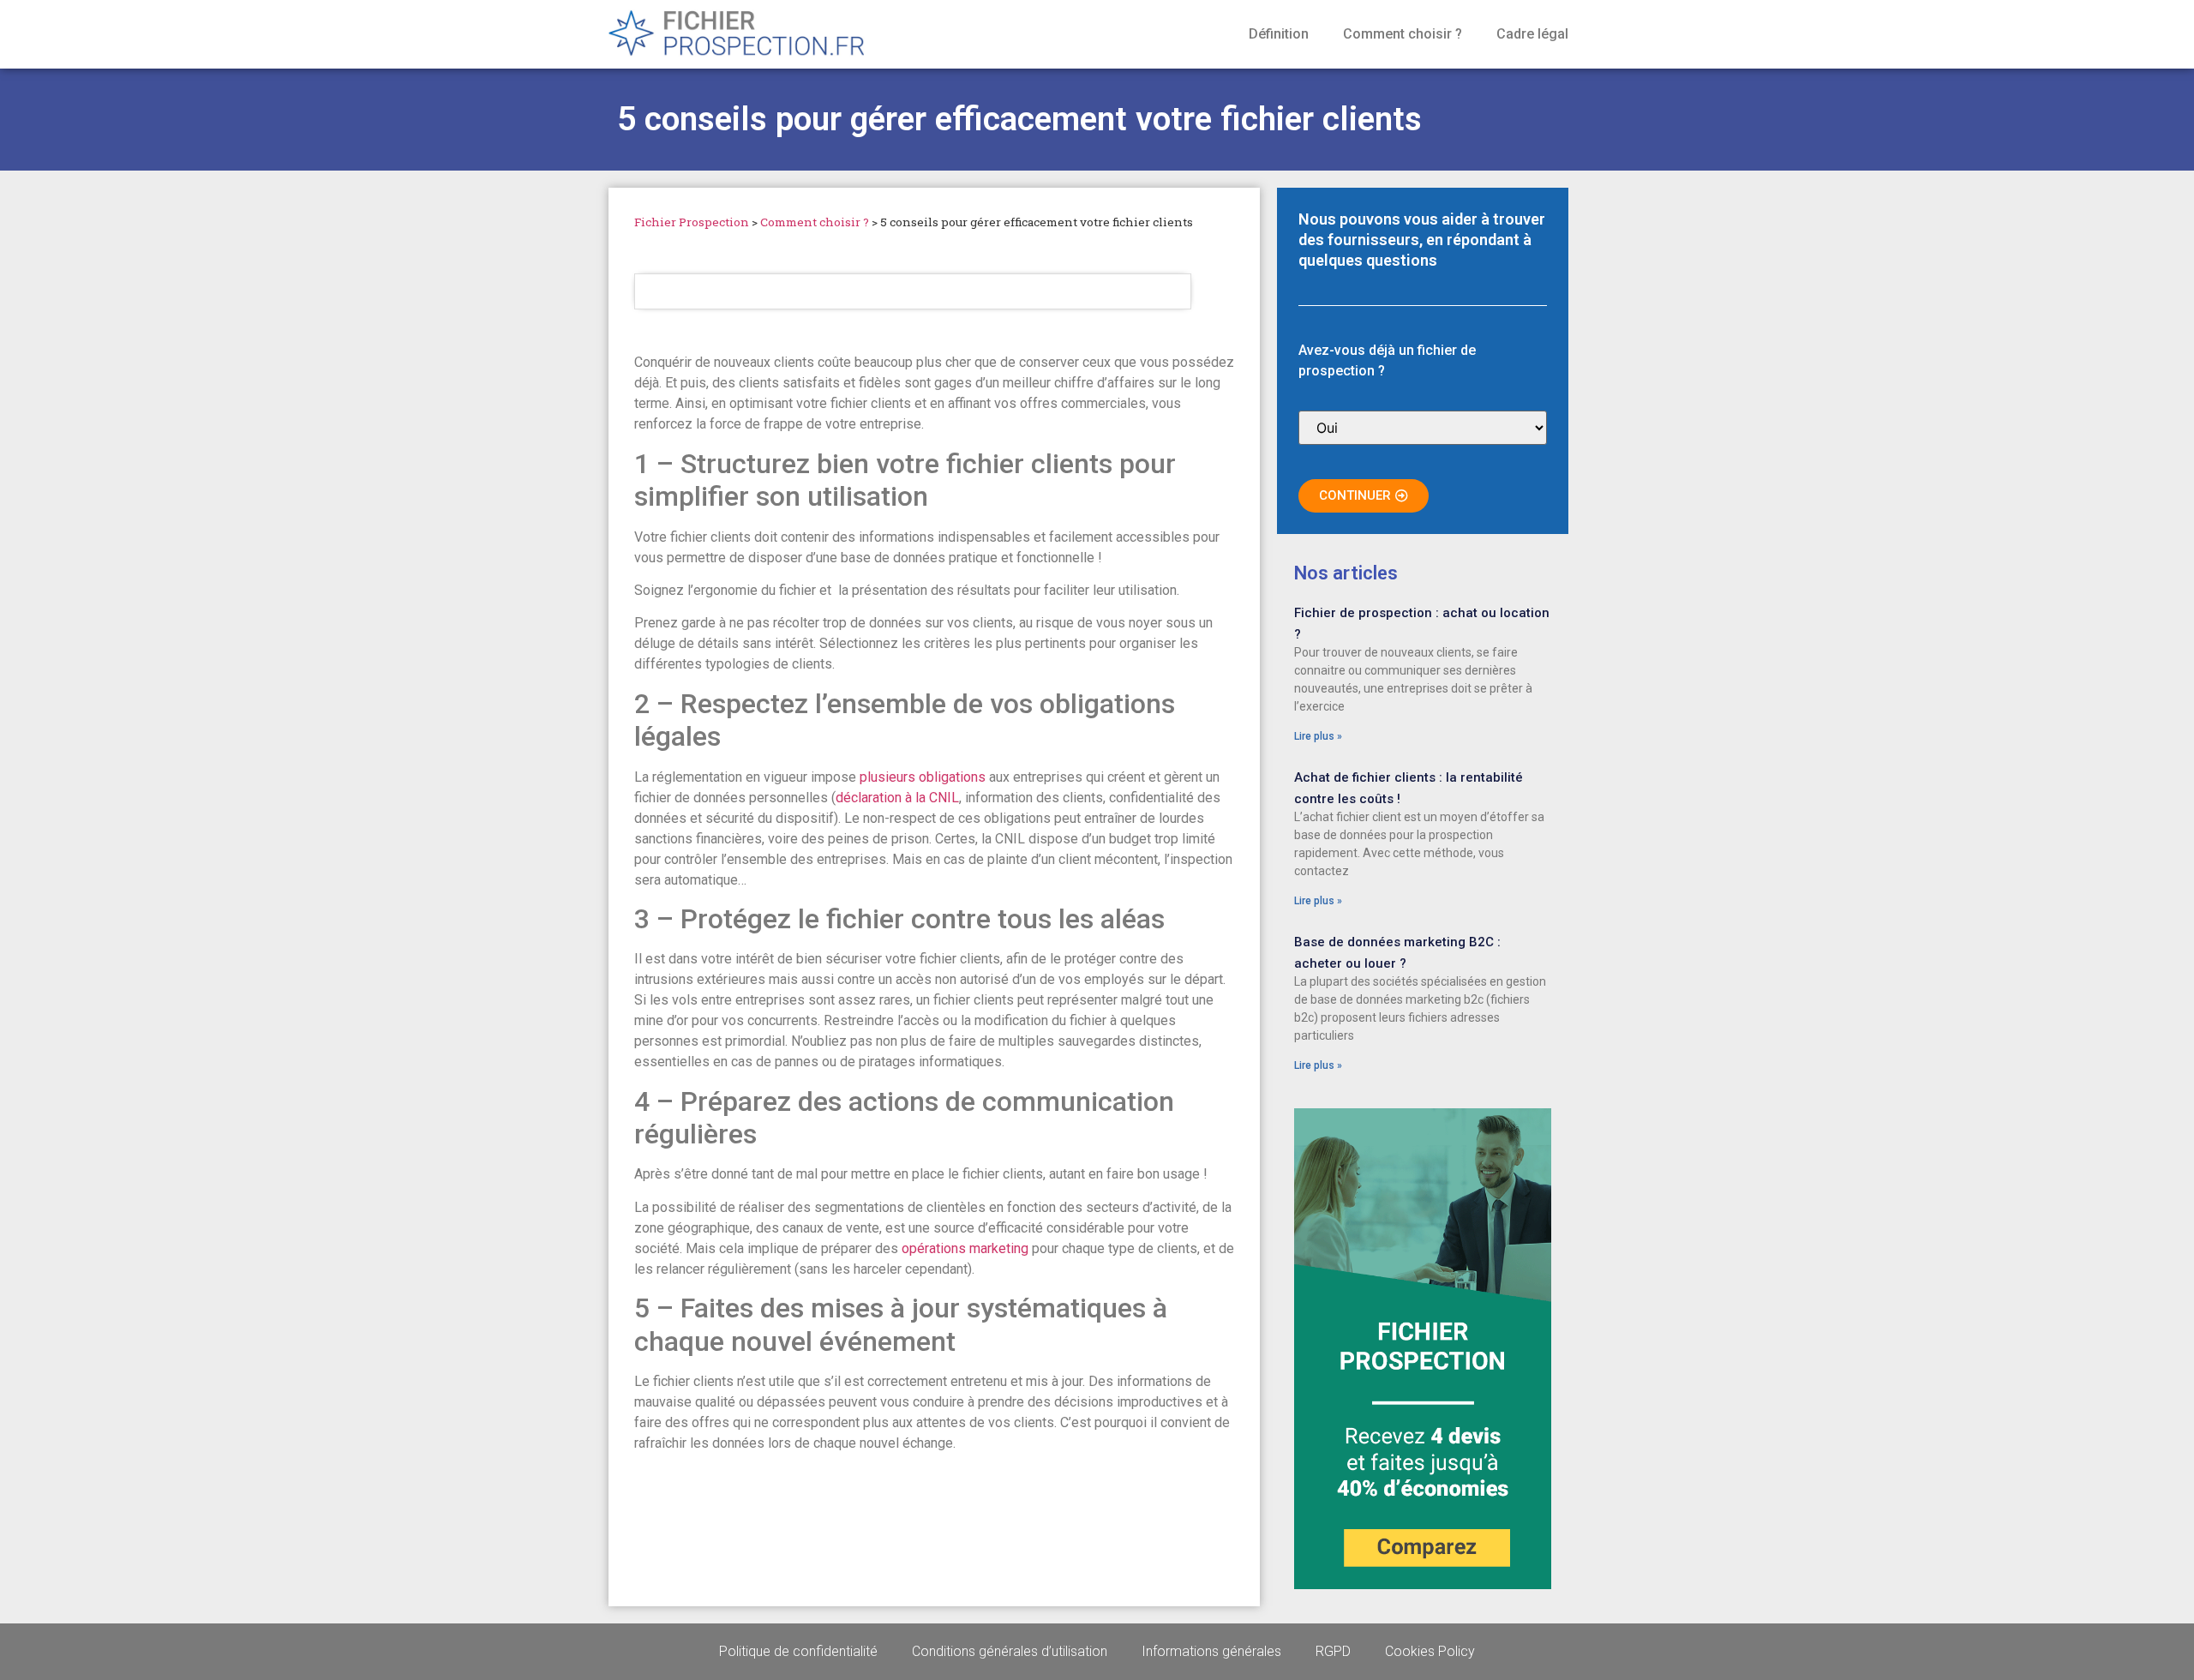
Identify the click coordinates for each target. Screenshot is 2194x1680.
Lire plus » (1318, 736)
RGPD (1333, 1651)
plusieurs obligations (923, 777)
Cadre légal (1532, 34)
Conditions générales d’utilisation (1010, 1651)
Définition (1279, 34)
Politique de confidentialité (798, 1651)
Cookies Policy (1430, 1651)
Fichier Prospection (692, 222)
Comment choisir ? (1403, 34)
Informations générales (1211, 1651)
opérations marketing (965, 1248)
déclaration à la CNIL (897, 798)
